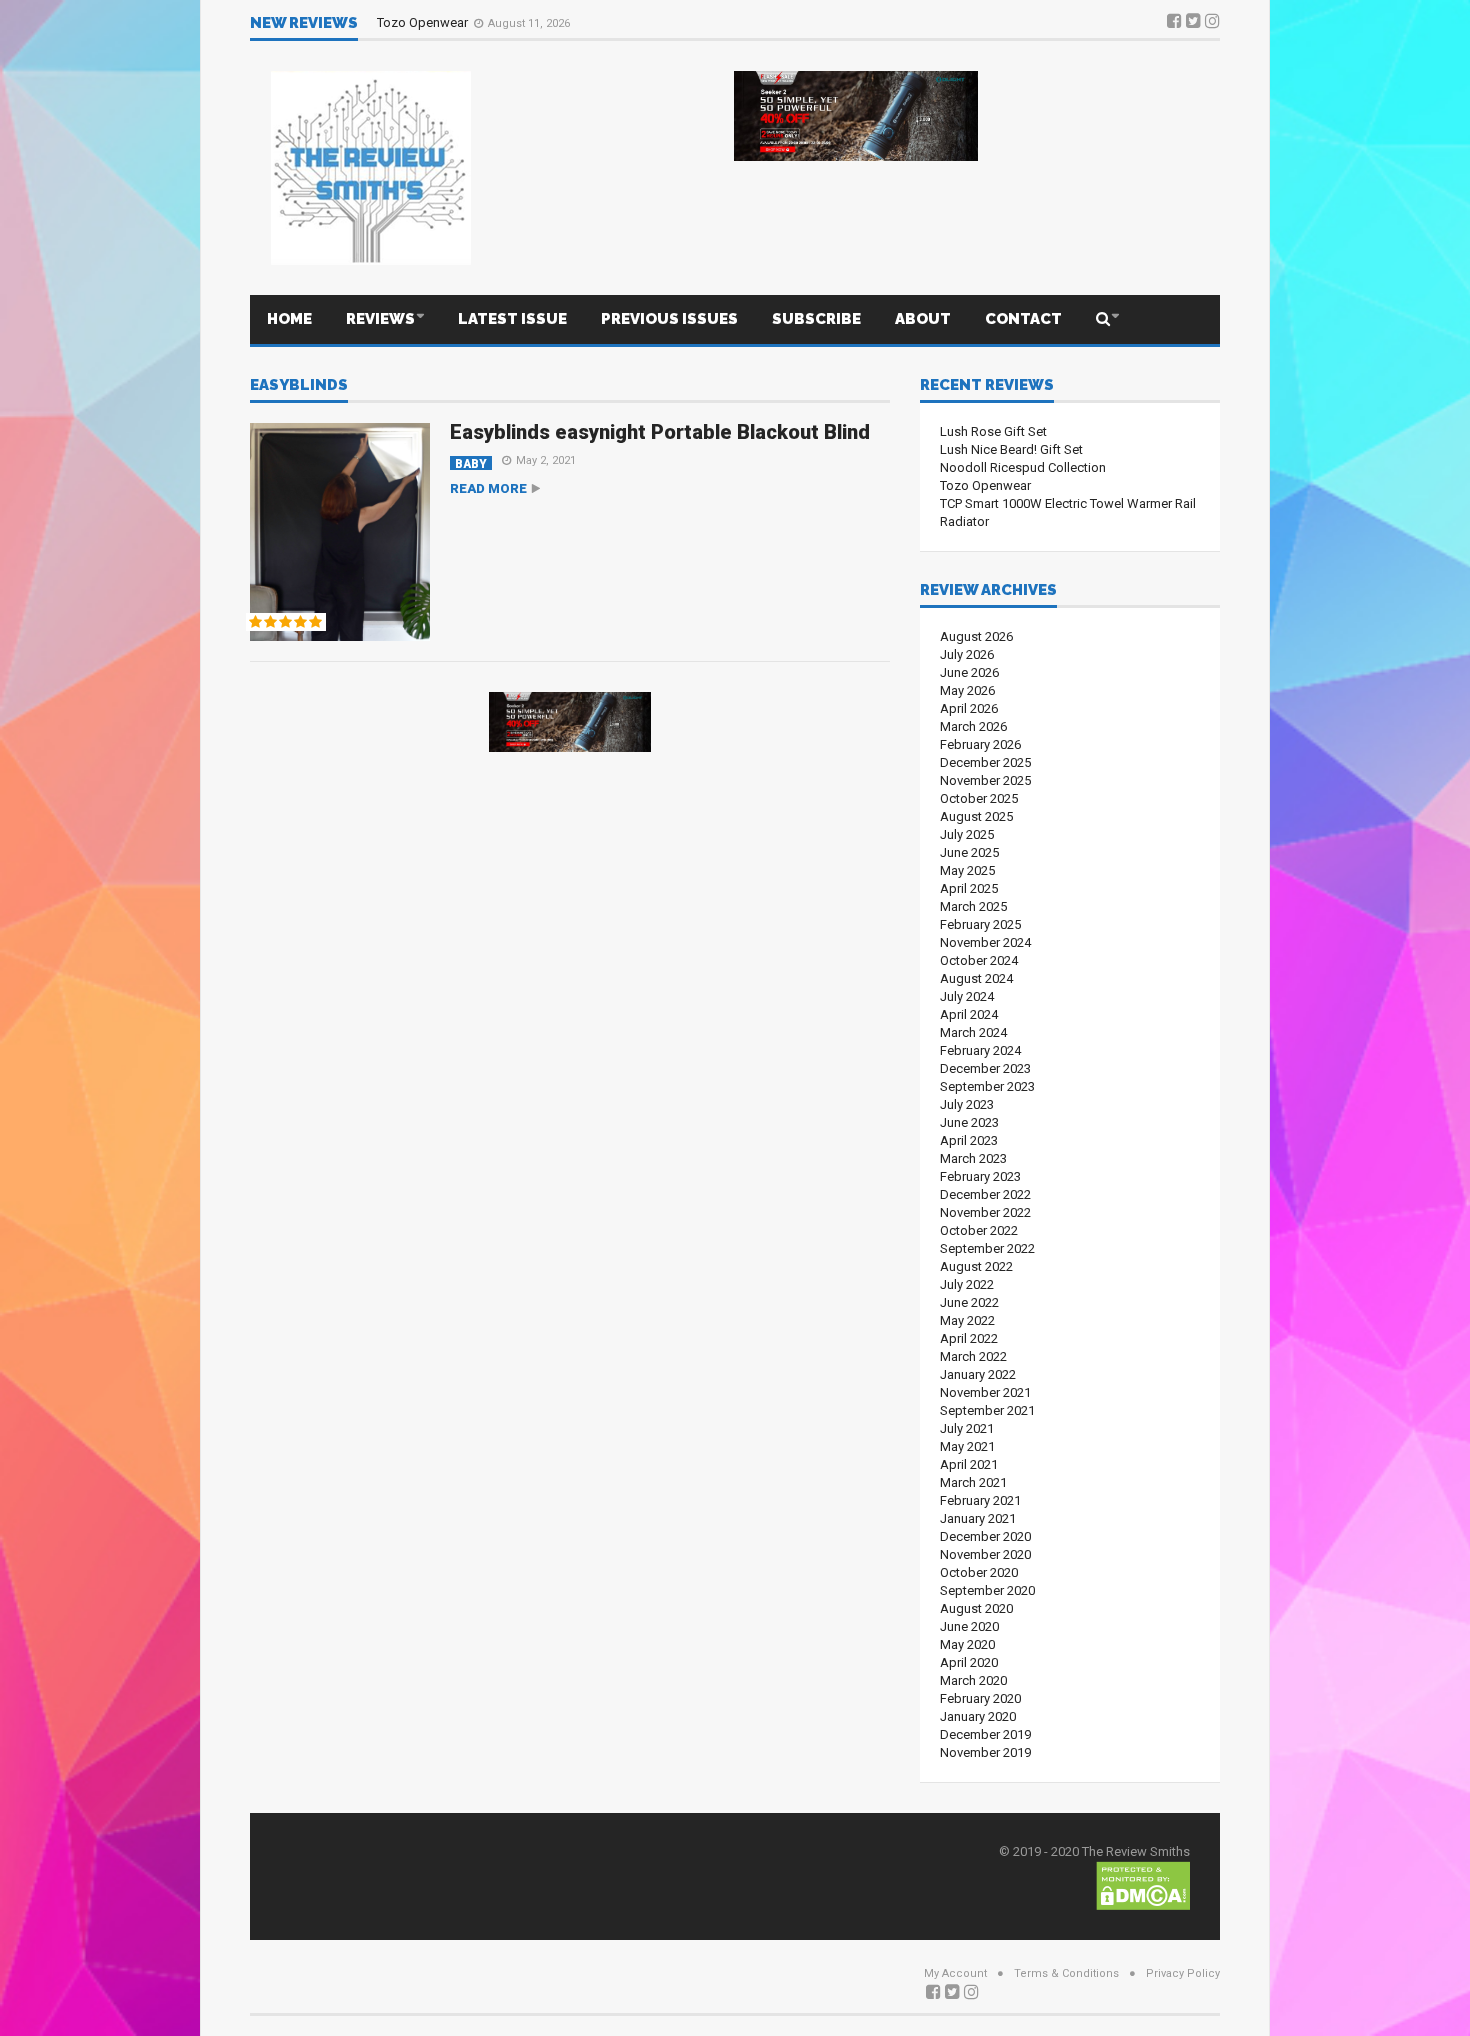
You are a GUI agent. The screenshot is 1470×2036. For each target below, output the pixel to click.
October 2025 (979, 798)
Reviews (380, 319)
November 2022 (985, 1212)
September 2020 (987, 1590)
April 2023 (969, 1140)
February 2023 (980, 1176)
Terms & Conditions (1066, 1973)
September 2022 (987, 1248)
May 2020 (967, 1644)
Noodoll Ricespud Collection (1023, 467)
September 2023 (987, 1086)
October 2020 (979, 1572)
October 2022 (979, 1230)
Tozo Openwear (424, 22)
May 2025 (967, 870)
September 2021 (987, 1410)
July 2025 (967, 834)
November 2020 (985, 1554)
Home (289, 319)
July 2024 (967, 996)
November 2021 (985, 1392)
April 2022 (969, 1338)
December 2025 (985, 762)
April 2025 (969, 888)
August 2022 (976, 1266)
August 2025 (976, 816)
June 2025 (969, 852)
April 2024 (969, 1014)
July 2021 (967, 1428)
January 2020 (978, 1716)
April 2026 (969, 708)
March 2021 (973, 1482)
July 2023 (967, 1104)
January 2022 (978, 1374)
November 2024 (985, 942)
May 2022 (967, 1320)
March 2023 (973, 1158)
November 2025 (985, 780)
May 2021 (967, 1446)
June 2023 (969, 1122)
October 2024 (979, 960)
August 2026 (976, 636)
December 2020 (985, 1536)
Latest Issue (512, 319)
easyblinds (299, 386)
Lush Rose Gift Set (993, 431)
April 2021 (969, 1464)
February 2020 (980, 1698)
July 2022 (967, 1284)
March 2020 (973, 1680)
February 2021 (980, 1500)
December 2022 (985, 1194)
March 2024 (973, 1032)
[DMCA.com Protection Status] (1143, 1884)
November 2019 (985, 1752)
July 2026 (967, 654)
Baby (471, 463)
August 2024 (976, 978)
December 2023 (985, 1068)
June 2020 (969, 1626)
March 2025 (973, 906)
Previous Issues (669, 319)
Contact (1023, 319)
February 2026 (980, 744)
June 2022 (969, 1302)
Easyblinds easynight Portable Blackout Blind (660, 432)
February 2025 (980, 924)
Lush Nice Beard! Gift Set (1011, 449)
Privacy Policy (1183, 1973)
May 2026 (967, 690)
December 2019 (985, 1734)
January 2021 (978, 1518)
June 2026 (969, 672)
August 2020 (976, 1608)
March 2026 (973, 726)
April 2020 (969, 1662)
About (923, 319)
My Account (955, 1973)
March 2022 (973, 1356)
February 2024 (980, 1050)
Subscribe (816, 319)
